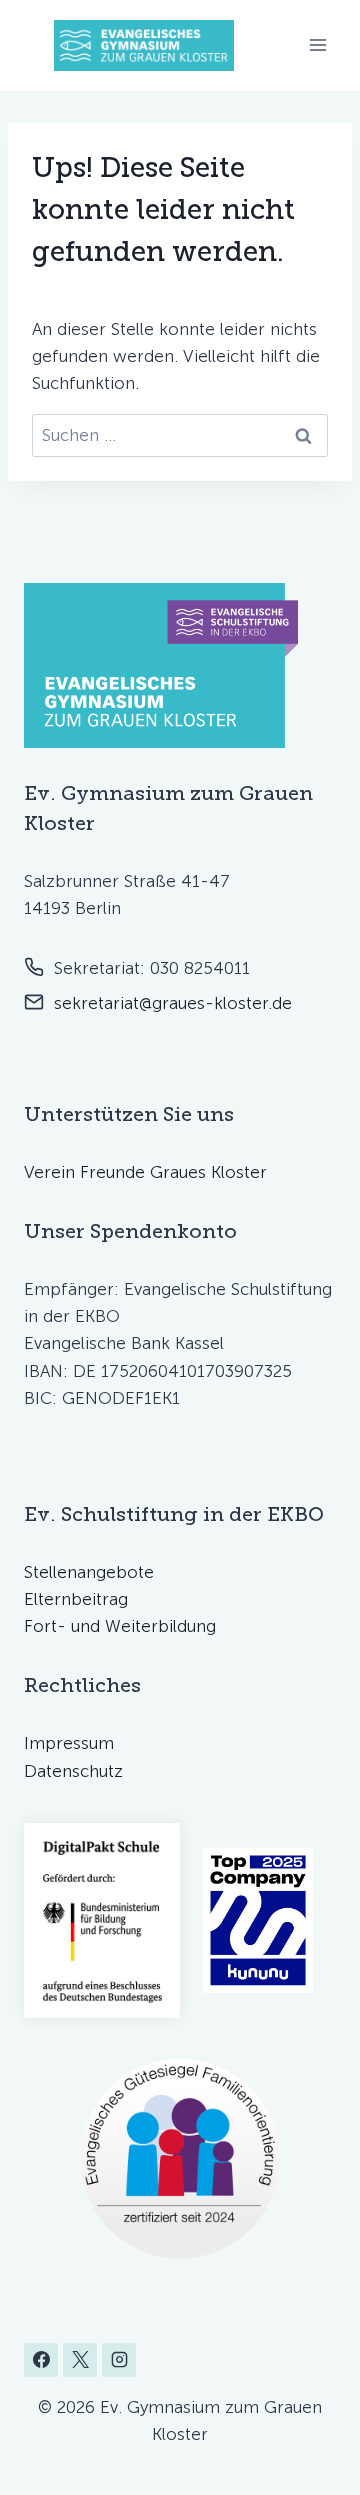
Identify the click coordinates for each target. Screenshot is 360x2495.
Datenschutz (73, 1771)
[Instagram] (119, 2360)
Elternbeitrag (76, 1599)
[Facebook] (41, 2360)
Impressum (69, 1743)
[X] (80, 2360)
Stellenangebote (89, 1572)
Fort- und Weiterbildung (120, 1626)
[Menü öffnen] (317, 45)
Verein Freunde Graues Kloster (145, 1172)
